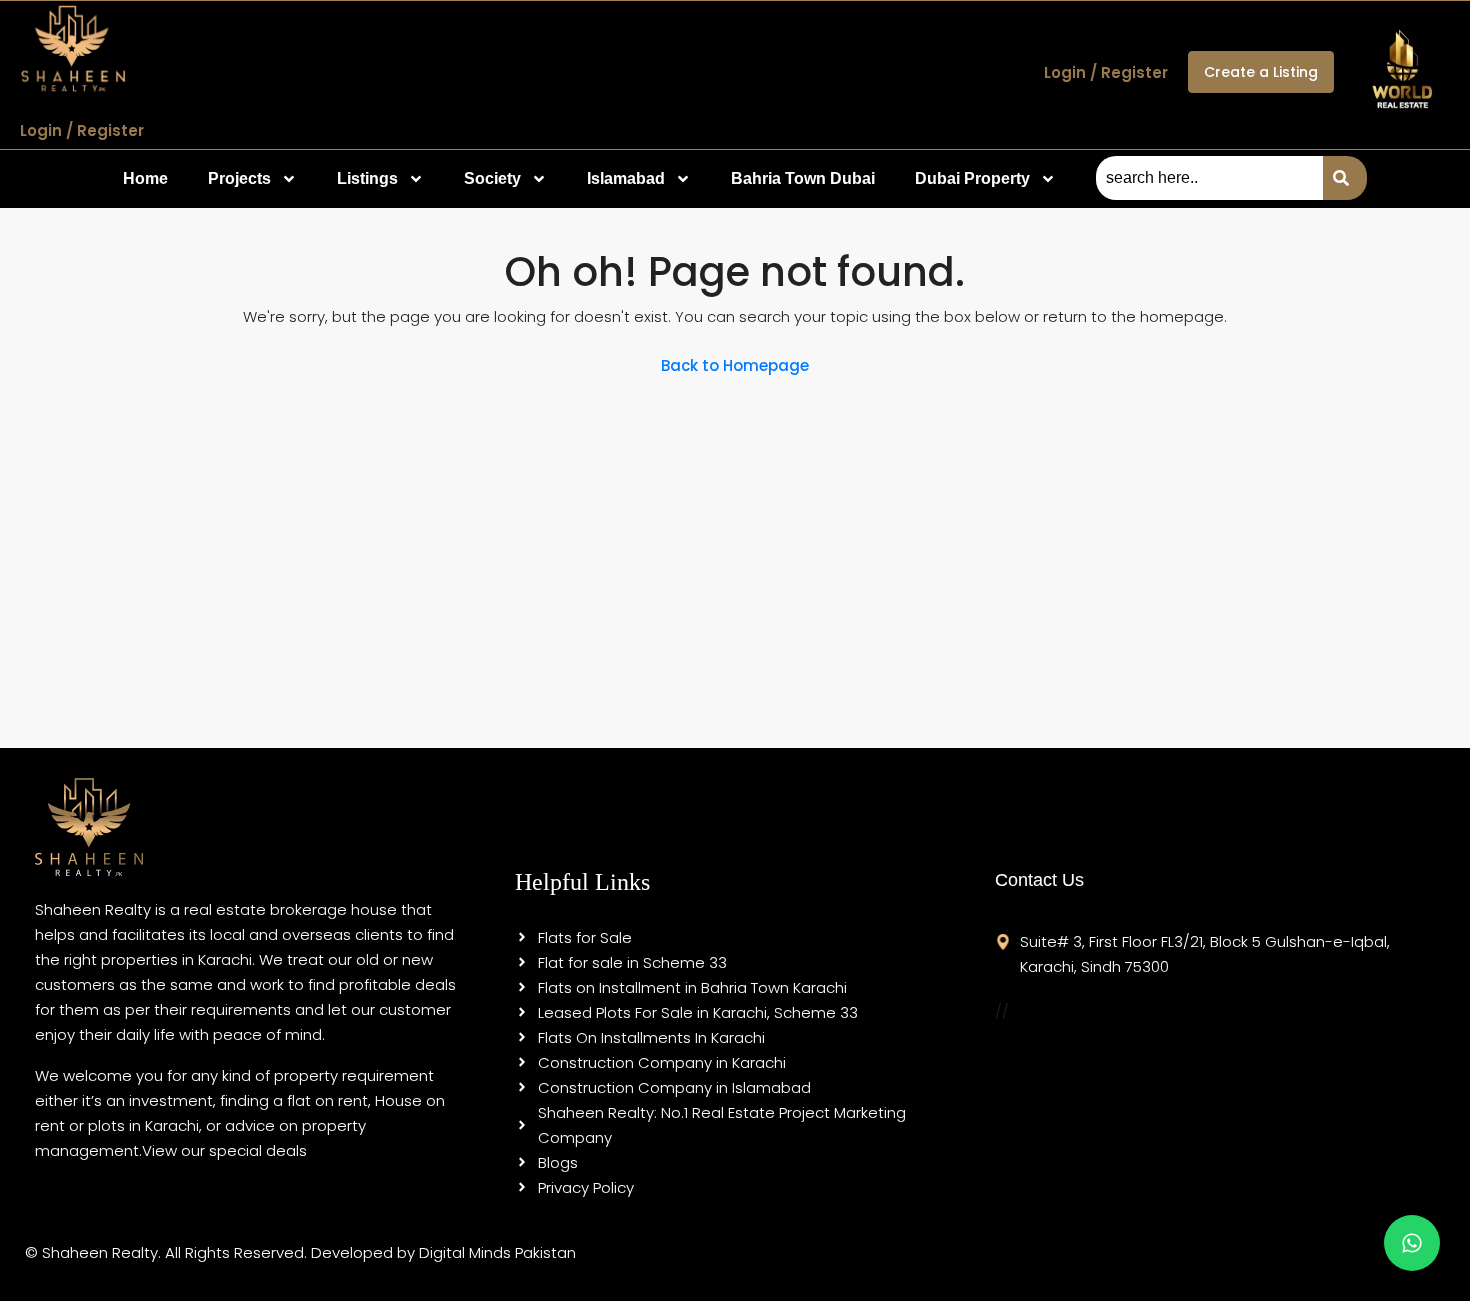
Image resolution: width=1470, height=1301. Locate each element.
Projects (239, 178)
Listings (367, 178)
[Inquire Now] (1412, 1243)
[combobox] (1209, 178)
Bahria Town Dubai (803, 178)
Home (145, 178)
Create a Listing (1261, 72)
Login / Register (82, 130)
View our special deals (224, 1150)
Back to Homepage (735, 365)
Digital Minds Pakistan (497, 1252)
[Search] (1345, 178)
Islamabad (626, 178)
